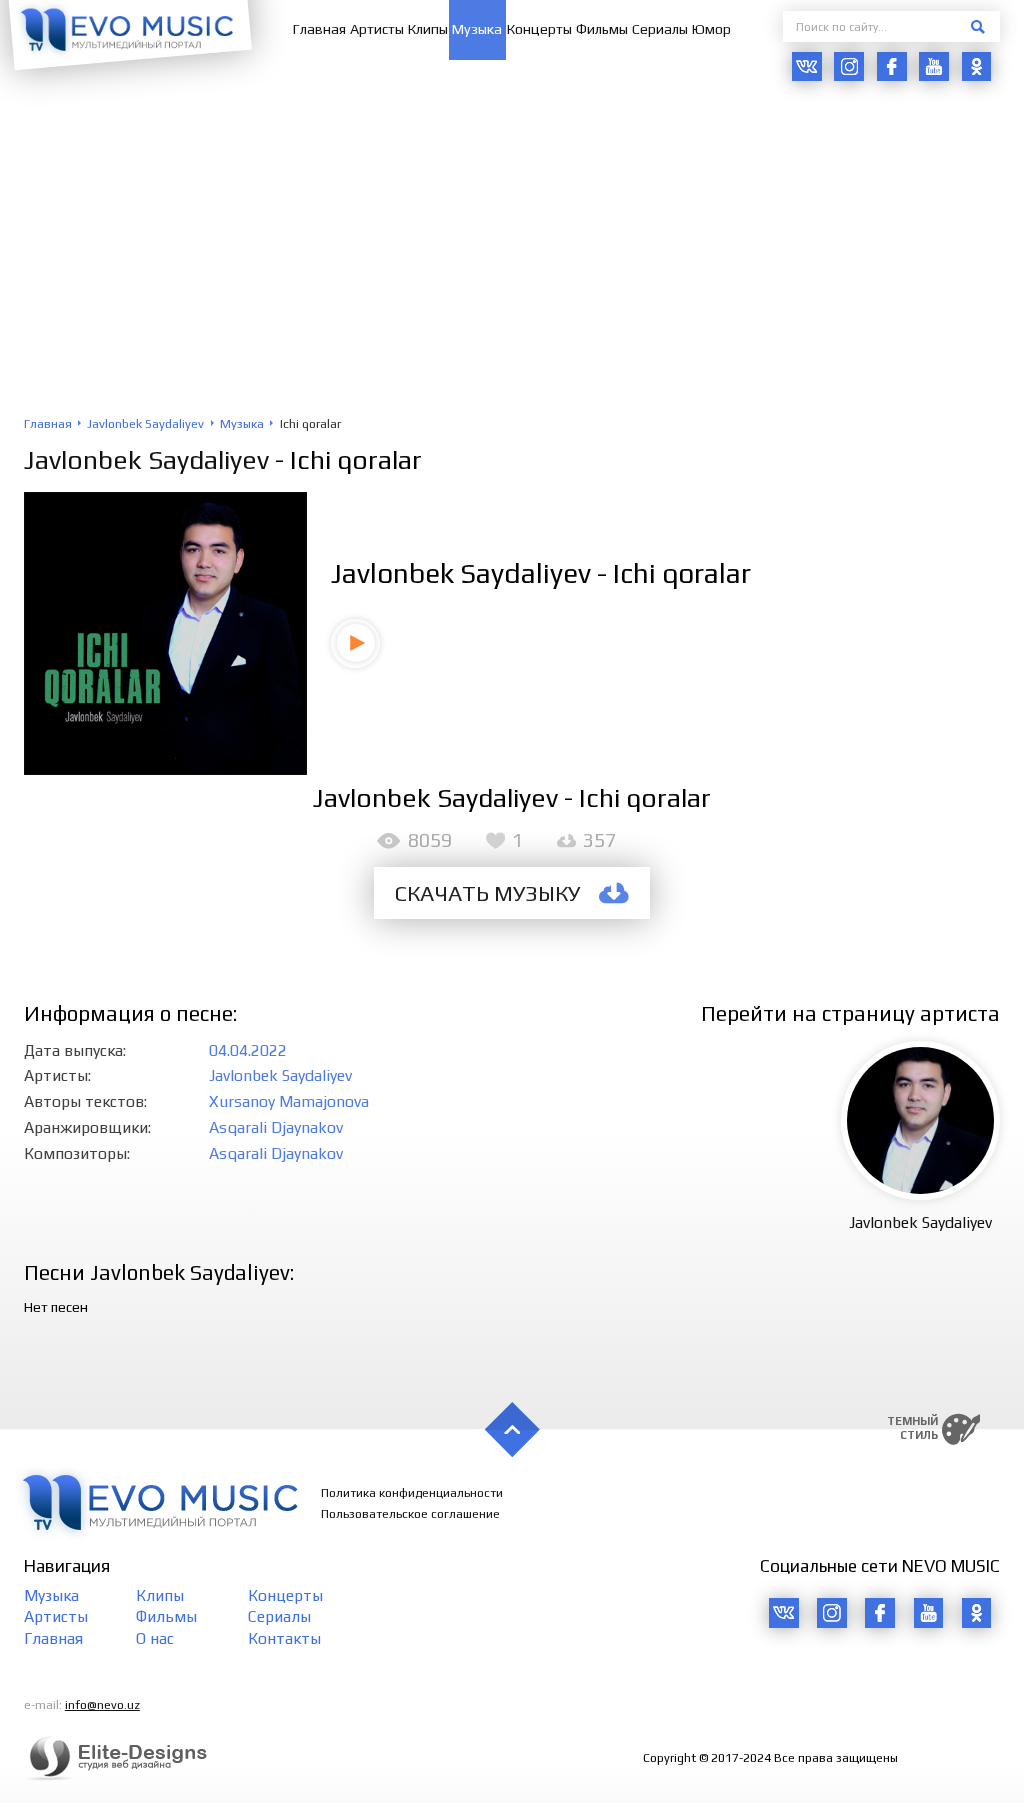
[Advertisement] (512, 266)
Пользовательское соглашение (410, 1514)
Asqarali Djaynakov (276, 1127)
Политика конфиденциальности (412, 1493)
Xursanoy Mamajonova (289, 1101)
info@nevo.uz (102, 1705)
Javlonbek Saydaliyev (146, 459)
